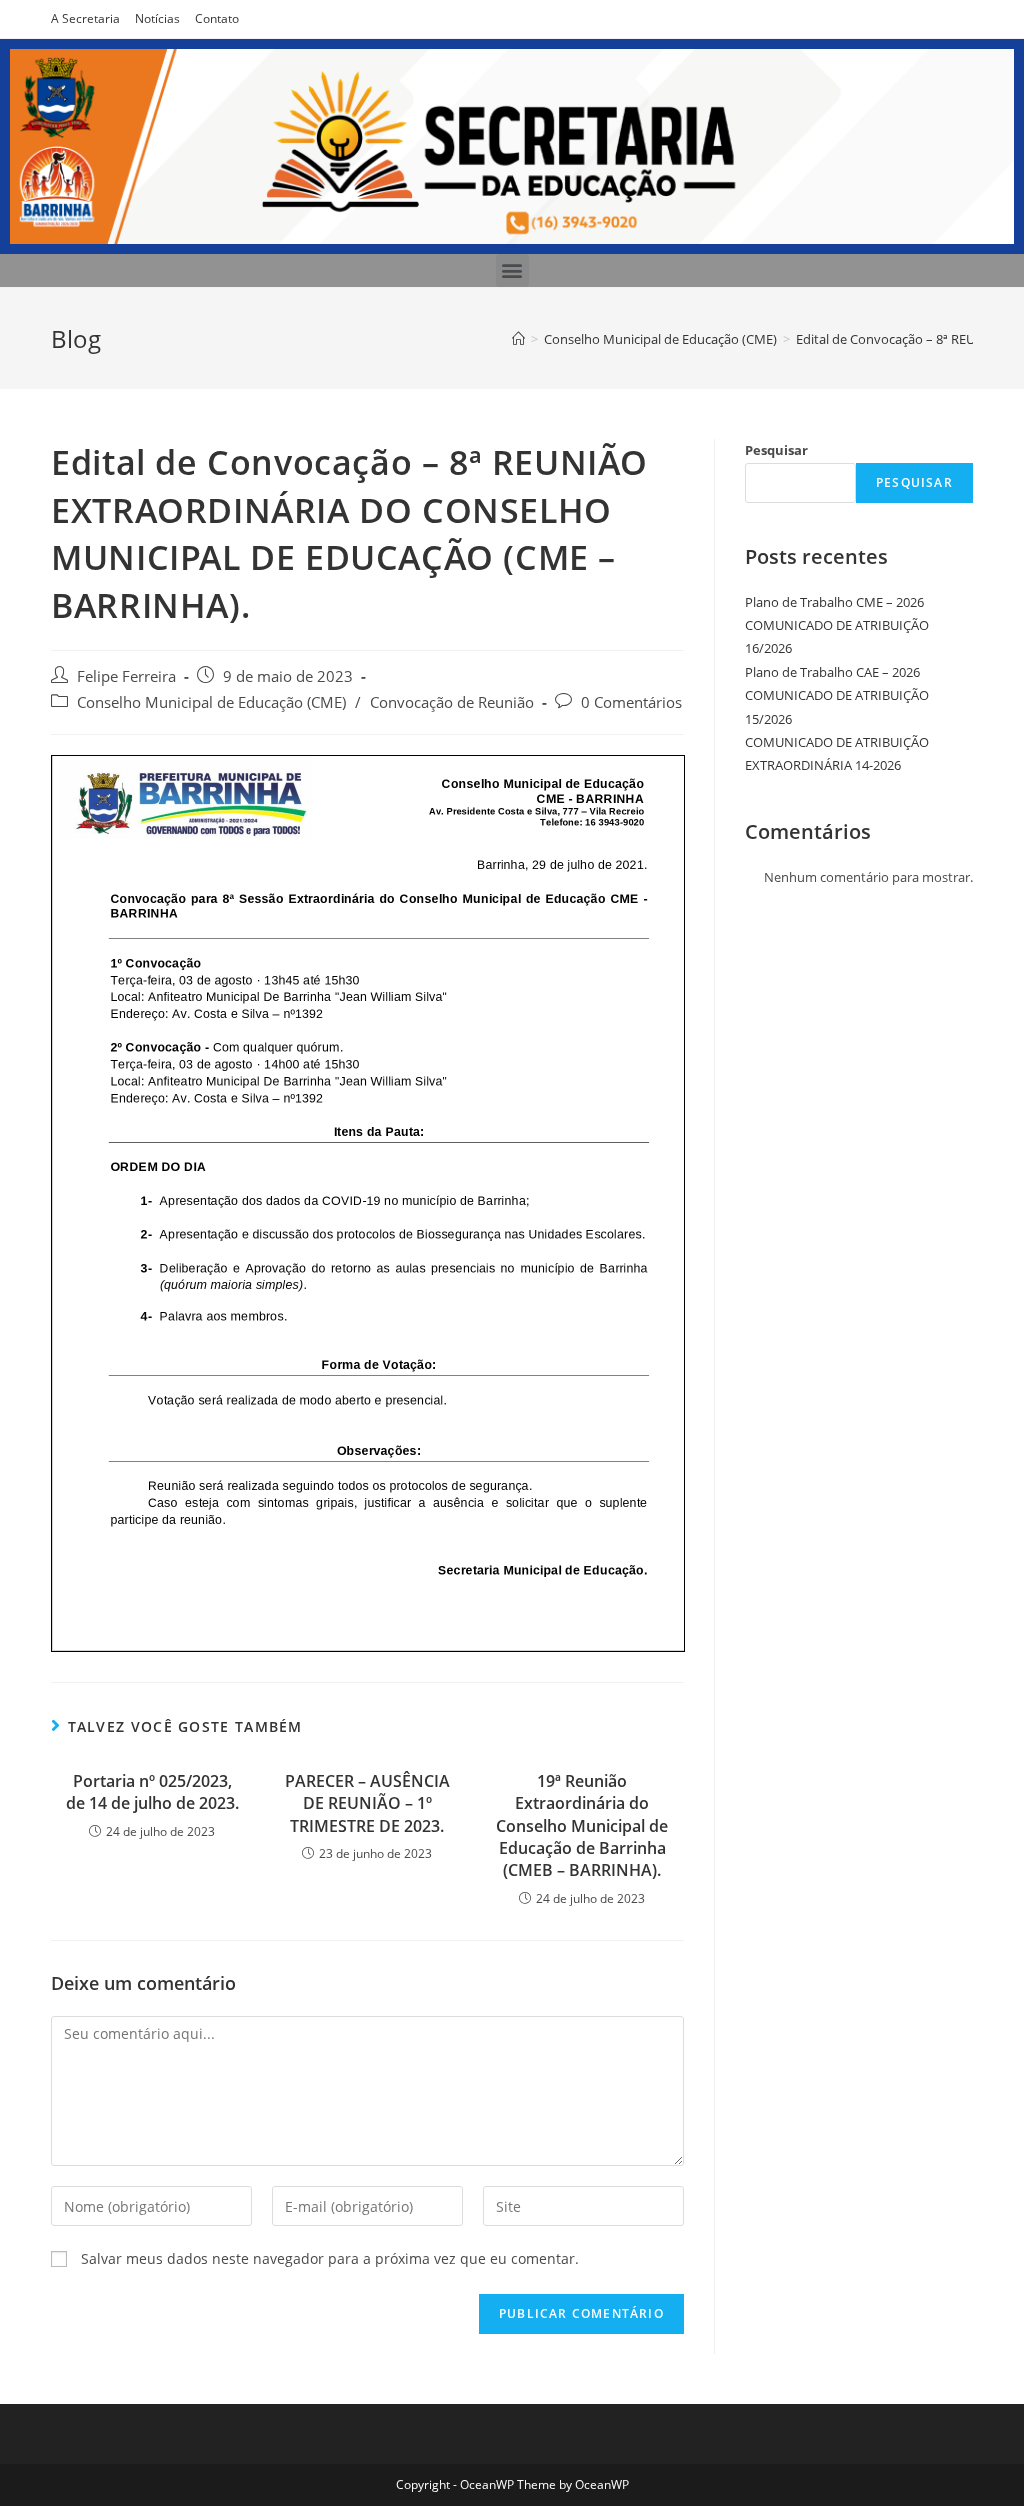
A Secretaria (85, 18)
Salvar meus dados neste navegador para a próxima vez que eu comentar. (330, 2258)
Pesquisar (776, 450)
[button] (512, 270)
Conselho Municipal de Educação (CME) (211, 702)
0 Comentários (631, 702)
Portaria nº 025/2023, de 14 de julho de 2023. (152, 1792)
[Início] (518, 339)
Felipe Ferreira (126, 676)
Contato (217, 18)
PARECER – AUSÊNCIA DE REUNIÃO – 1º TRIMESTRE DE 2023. (367, 1803)
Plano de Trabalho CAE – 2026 (832, 672)
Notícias (157, 18)
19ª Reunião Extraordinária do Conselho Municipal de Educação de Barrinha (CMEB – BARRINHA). (582, 1826)
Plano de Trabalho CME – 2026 (834, 602)
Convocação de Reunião (452, 702)
